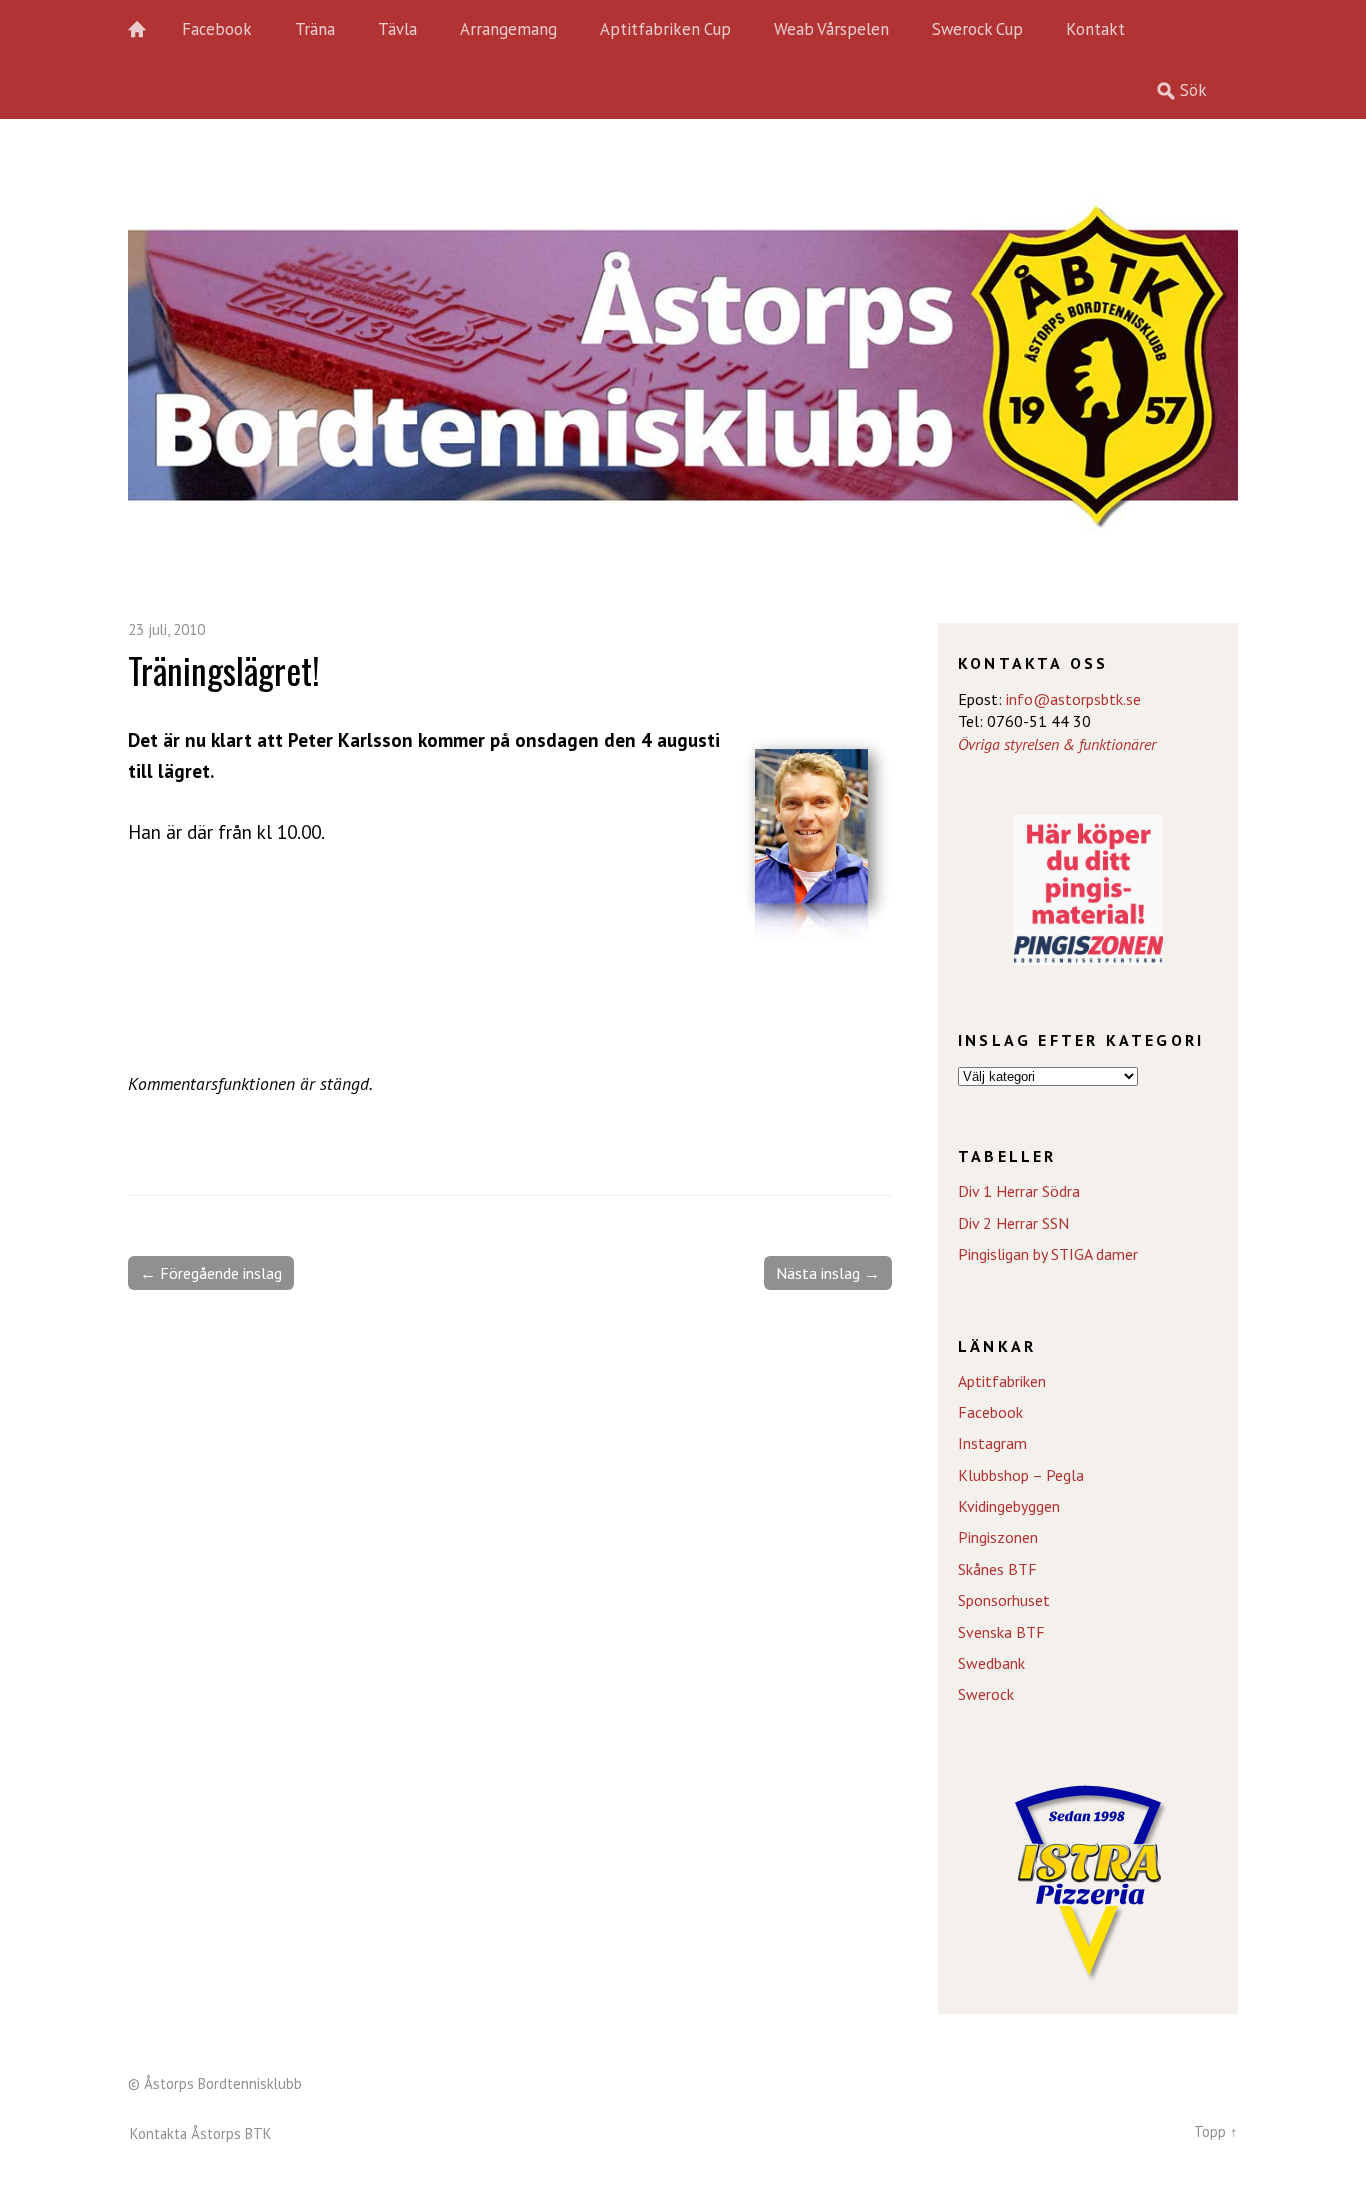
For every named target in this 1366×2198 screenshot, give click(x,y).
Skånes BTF (997, 1569)
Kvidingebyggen (1009, 1506)
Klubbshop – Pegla (1021, 1475)
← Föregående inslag (211, 1273)
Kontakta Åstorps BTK (201, 2133)
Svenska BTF (1001, 1632)
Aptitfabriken (1002, 1381)
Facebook (217, 29)
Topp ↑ (1216, 2131)
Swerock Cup (977, 29)
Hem (148, 30)
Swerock (986, 1694)
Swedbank (991, 1663)
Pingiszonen (998, 1537)
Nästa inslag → (828, 1273)
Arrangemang (508, 29)
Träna (315, 29)
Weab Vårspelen (831, 29)
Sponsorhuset (1004, 1600)
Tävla (397, 29)
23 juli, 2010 (166, 629)
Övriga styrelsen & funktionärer (1057, 744)
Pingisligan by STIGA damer (1048, 1254)
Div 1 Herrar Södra (1019, 1191)
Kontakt (1095, 29)
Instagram (992, 1443)
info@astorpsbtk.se (1073, 699)
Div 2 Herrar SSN (1013, 1223)
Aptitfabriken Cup (665, 29)
